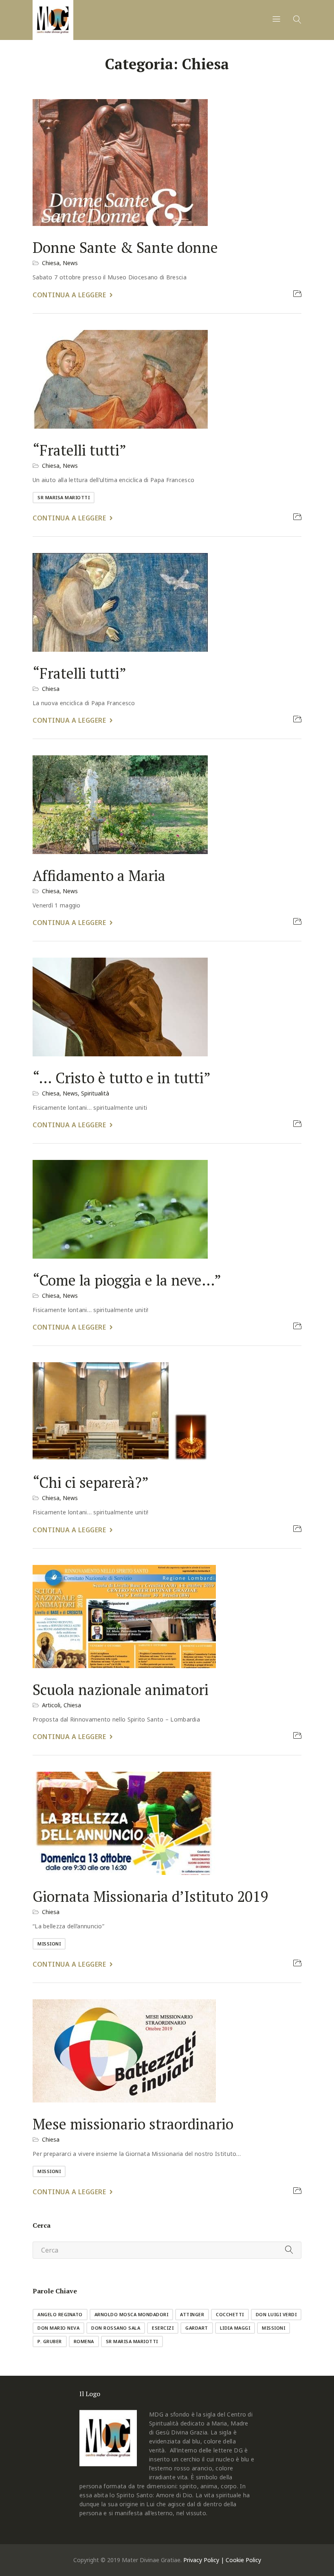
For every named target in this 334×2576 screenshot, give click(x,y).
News (70, 263)
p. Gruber (50, 2341)
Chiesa (51, 263)
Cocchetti (230, 2314)
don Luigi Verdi (276, 2314)
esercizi (163, 2328)
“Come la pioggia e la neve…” (127, 1280)
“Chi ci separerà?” (91, 1483)
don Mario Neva (58, 2328)
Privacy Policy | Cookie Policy (222, 2560)
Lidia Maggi (235, 2328)
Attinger (192, 2314)
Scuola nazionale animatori (121, 1690)
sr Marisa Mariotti (64, 497)
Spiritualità (95, 1093)
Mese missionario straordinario (133, 2124)
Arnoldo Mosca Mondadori (132, 2314)
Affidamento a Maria (99, 875)
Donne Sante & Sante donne (125, 248)
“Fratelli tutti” (79, 450)
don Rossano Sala (116, 2328)
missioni (49, 1944)
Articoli (51, 1705)
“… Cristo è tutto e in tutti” (122, 1078)
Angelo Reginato (60, 2314)
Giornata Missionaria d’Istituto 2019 (150, 1896)
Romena (84, 2341)
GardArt (197, 2328)
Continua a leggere (69, 295)
